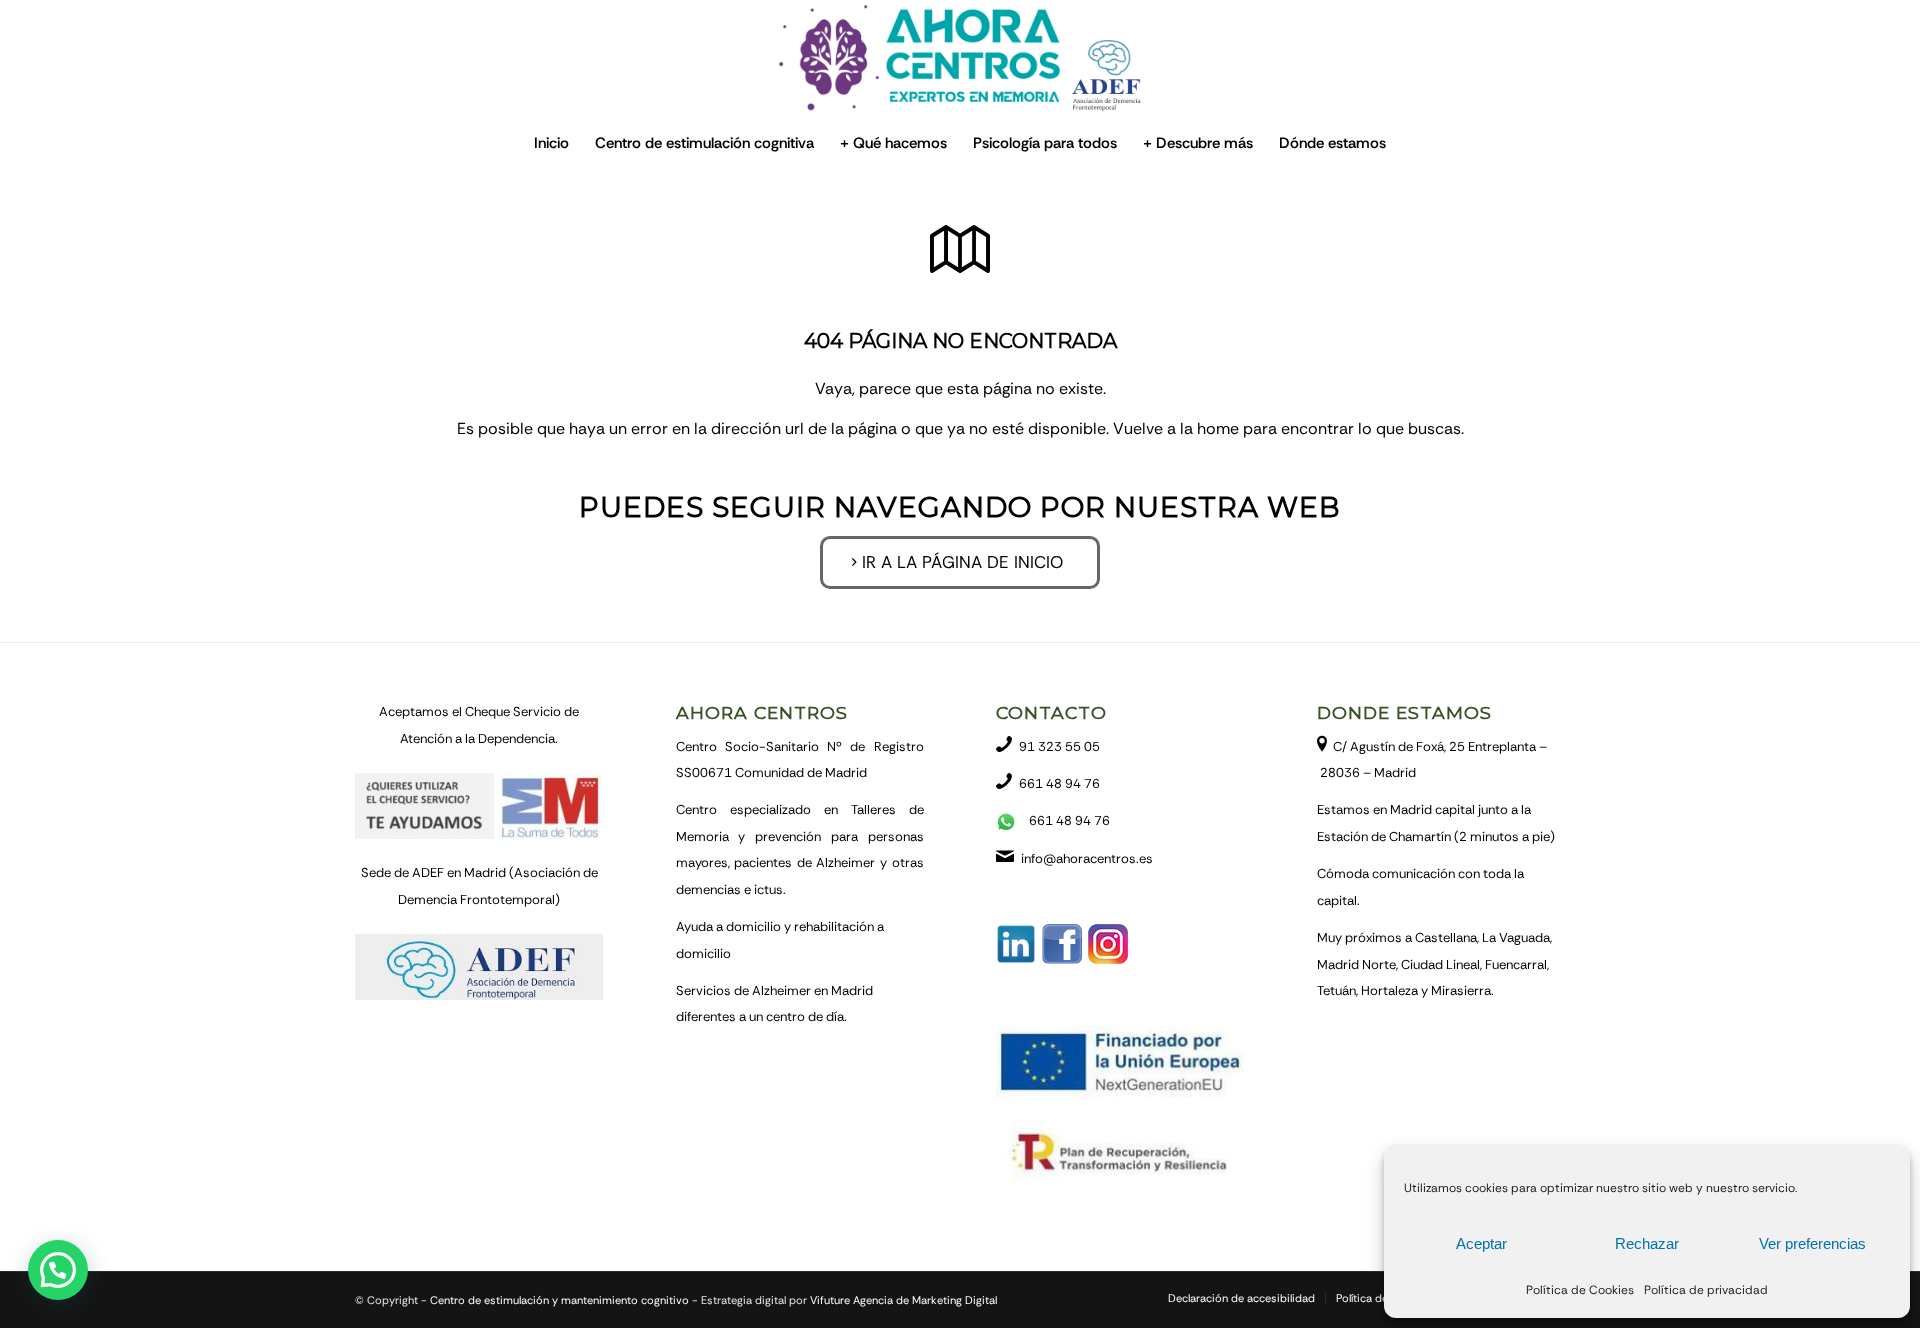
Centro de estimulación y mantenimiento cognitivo (559, 1300)
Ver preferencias (1812, 1243)
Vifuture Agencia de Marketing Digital (903, 1300)
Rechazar (1647, 1243)
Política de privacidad (1706, 1290)
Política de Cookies (1580, 1290)
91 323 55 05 (1059, 746)
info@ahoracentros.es (1087, 858)
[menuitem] (551, 143)
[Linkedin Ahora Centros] (1016, 959)
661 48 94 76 (1059, 783)
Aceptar (1481, 1243)
